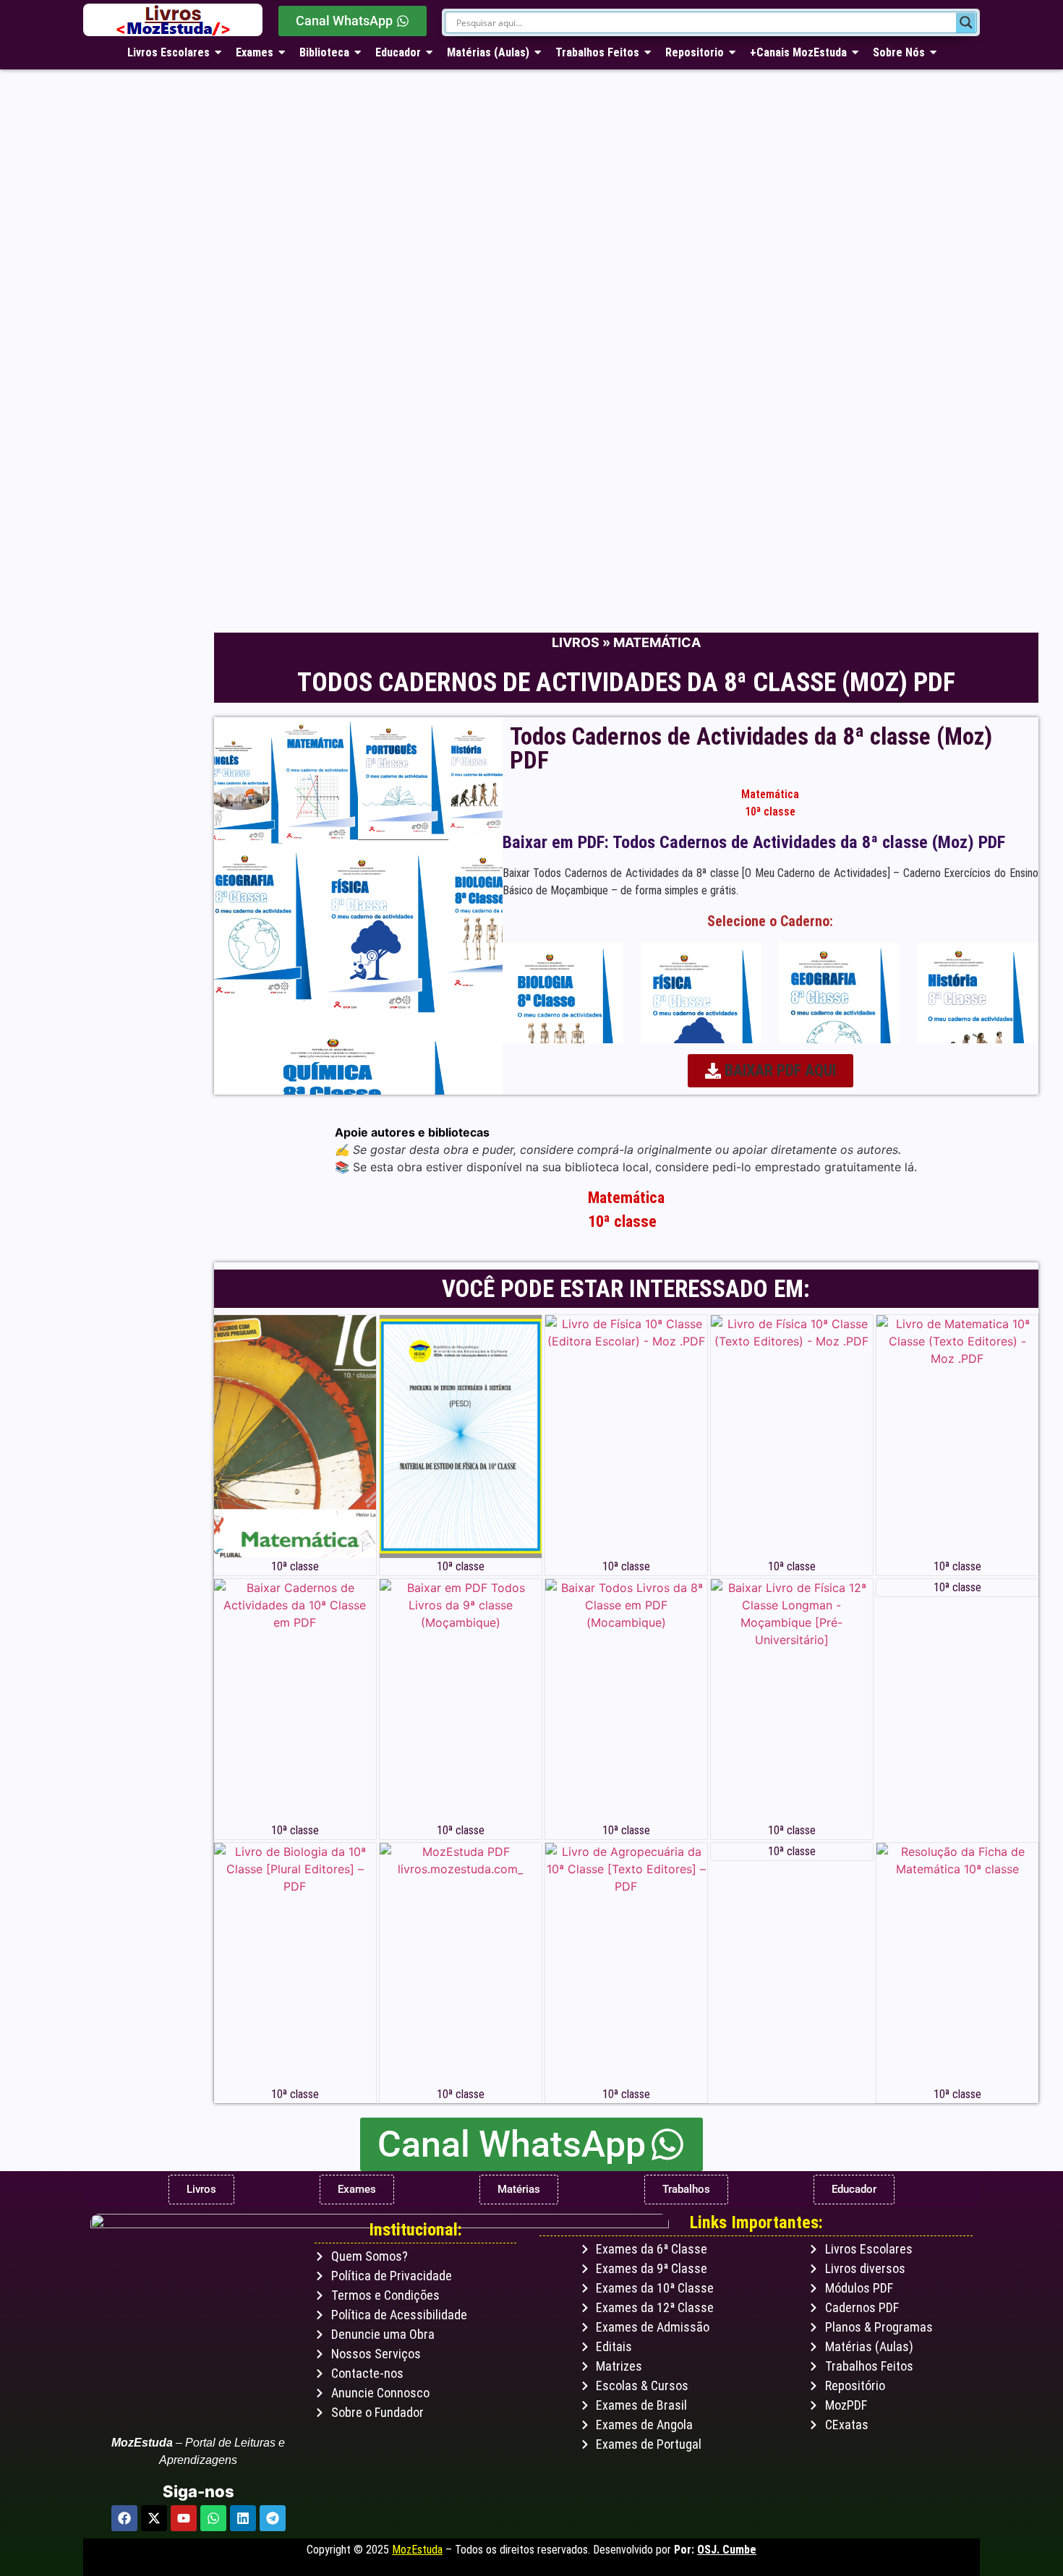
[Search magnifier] (966, 22)
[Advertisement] (517, 510)
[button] (770, 1071)
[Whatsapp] (213, 2518)
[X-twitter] (154, 2518)
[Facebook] (124, 2518)
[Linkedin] (243, 2518)
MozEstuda (417, 2550)
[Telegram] (273, 2518)
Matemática (657, 642)
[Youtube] (184, 2518)
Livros (576, 642)
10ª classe (770, 812)
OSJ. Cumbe (727, 2550)
